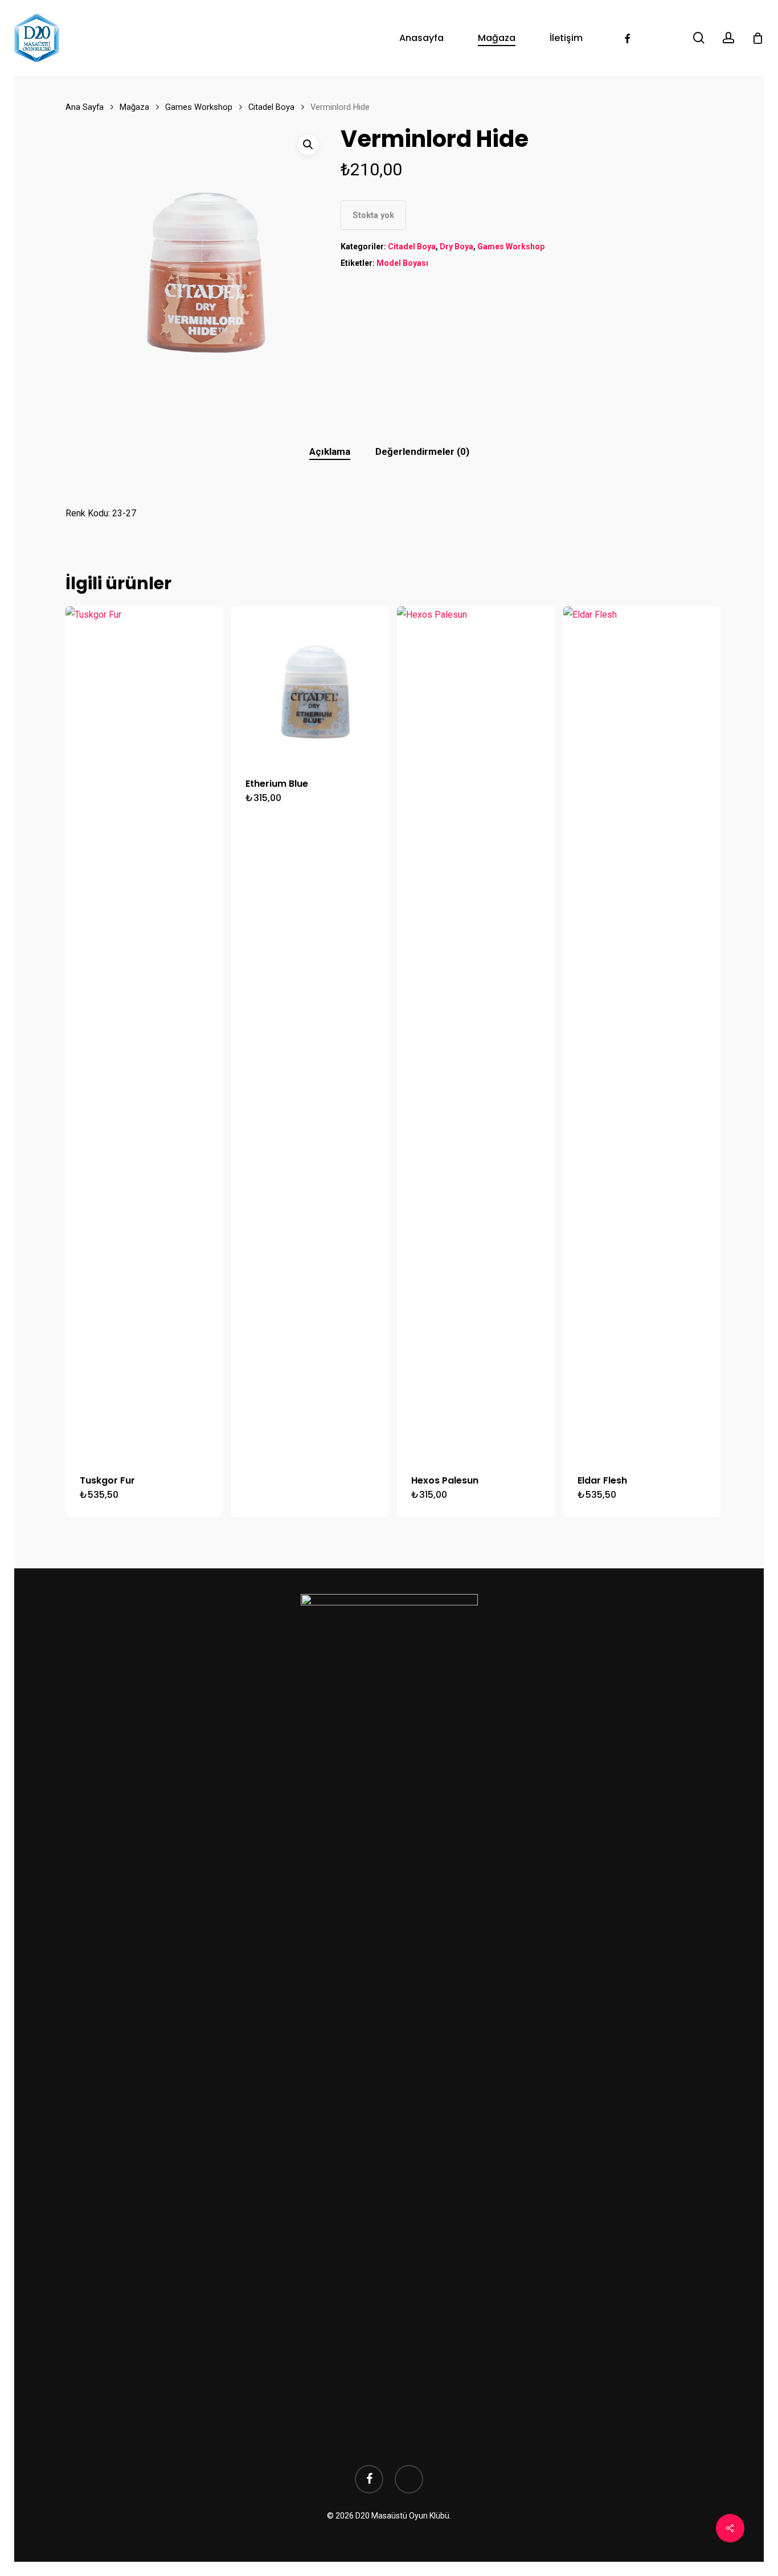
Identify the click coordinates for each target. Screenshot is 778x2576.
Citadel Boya (271, 107)
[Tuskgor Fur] (144, 1033)
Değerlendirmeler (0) (422, 451)
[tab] (330, 452)
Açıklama (330, 451)
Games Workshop (199, 107)
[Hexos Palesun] (476, 1033)
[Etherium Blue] (310, 685)
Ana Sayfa (85, 107)
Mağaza (134, 107)
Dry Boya (456, 246)
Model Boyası (402, 263)
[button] (308, 145)
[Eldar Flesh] (642, 1033)
